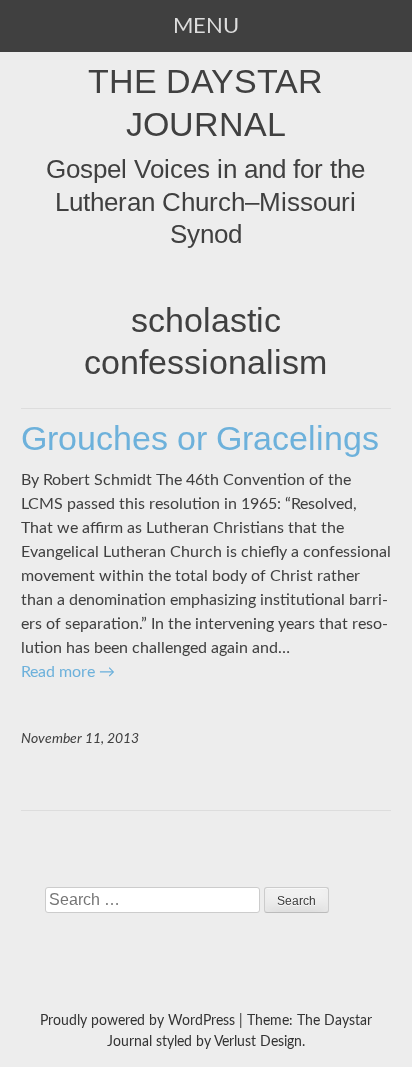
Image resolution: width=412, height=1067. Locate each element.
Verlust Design (258, 1042)
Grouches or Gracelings (200, 438)
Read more (68, 672)
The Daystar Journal (205, 102)
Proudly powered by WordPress (137, 1021)
